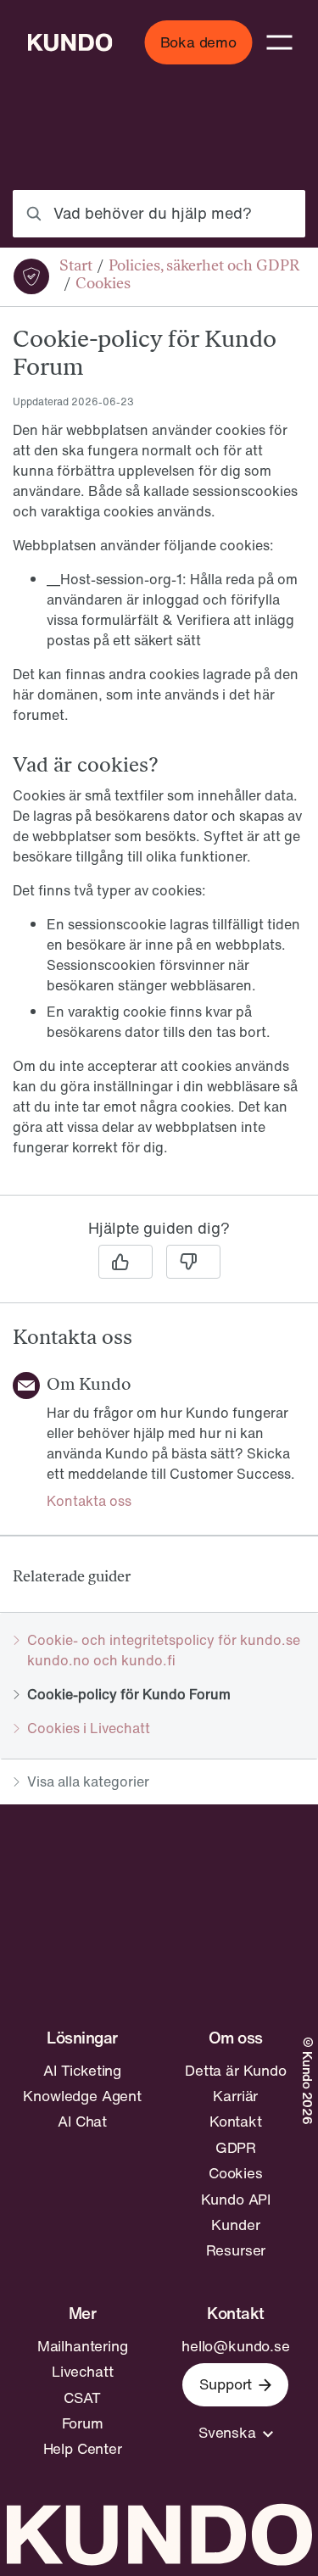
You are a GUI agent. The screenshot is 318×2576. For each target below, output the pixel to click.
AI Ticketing (82, 2071)
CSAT (82, 2398)
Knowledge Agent (82, 2096)
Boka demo (198, 42)
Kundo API (236, 2200)
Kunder (235, 2225)
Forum (83, 2423)
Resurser (236, 2250)
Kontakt (236, 2122)
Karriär (235, 2096)
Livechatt (82, 2372)
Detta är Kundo (236, 2071)
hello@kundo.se (236, 2346)
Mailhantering (83, 2346)
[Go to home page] (70, 42)
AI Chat (82, 2122)
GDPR (236, 2148)
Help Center (83, 2449)
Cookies (236, 2173)
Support (226, 2384)
